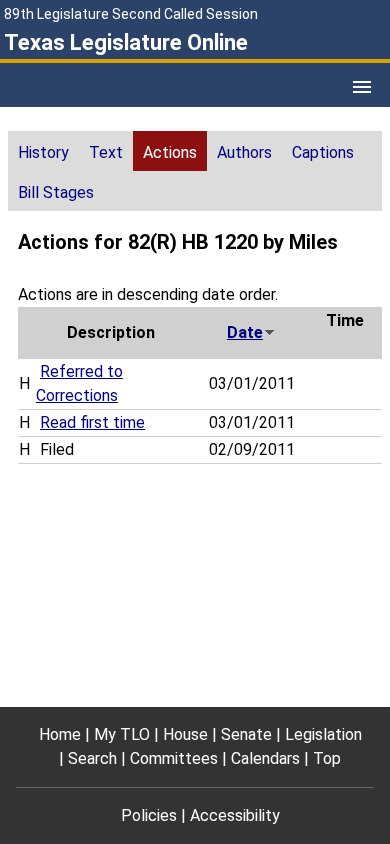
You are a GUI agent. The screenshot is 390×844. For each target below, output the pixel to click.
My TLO (122, 734)
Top (327, 758)
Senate (246, 734)
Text (106, 152)
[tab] (43, 151)
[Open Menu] (362, 87)
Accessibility (235, 815)
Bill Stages (56, 192)
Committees (174, 758)
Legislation (323, 734)
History (43, 152)
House (185, 734)
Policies (149, 815)
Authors (244, 152)
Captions (323, 152)
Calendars (265, 758)
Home (60, 734)
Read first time (92, 422)
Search (92, 758)
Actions (170, 152)
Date (245, 332)
